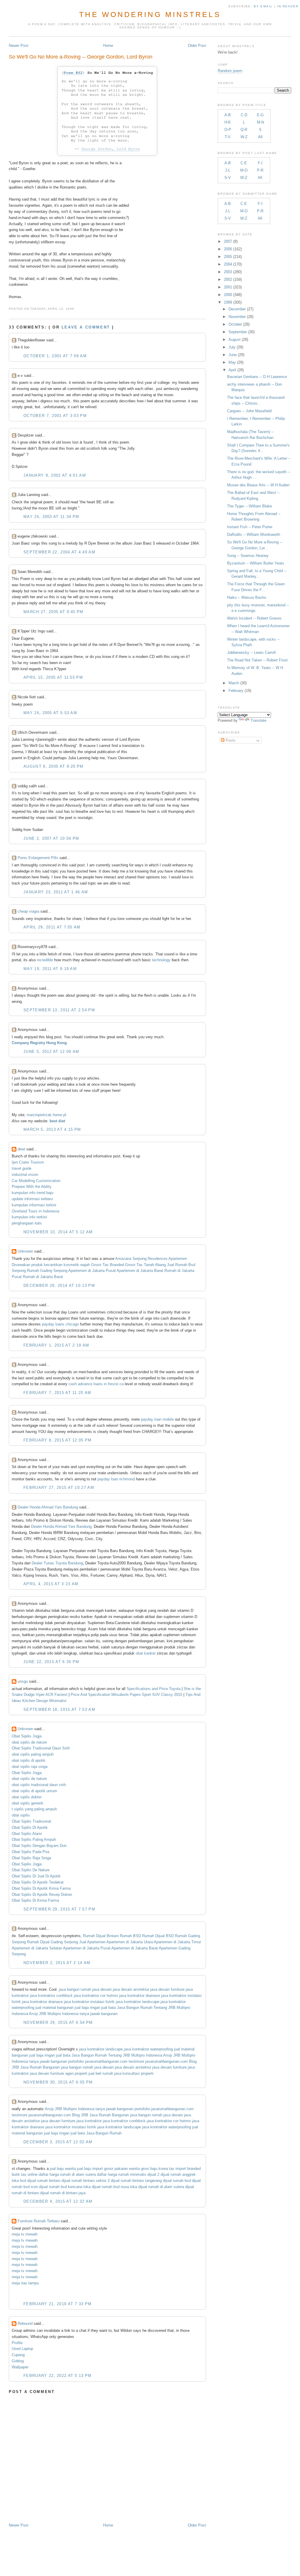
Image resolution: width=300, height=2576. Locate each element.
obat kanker (146, 1653)
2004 (228, 264)
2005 (228, 257)
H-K (228, 122)
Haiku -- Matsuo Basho (247, 597)
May (232, 362)
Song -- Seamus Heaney (248, 556)
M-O (244, 170)
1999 (228, 302)
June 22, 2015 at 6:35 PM (51, 1662)
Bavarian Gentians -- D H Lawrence (257, 377)
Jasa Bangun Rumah (135, 2008)
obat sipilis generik (28, 1803)
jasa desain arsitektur (131, 1989)
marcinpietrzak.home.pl (46, 1115)
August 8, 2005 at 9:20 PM (53, 766)
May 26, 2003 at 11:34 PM (51, 517)
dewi (21, 1149)
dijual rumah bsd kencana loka (65, 2187)
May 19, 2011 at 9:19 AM (50, 969)
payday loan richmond (116, 1479)
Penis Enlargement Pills (38, 858)
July (232, 347)
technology (162, 960)
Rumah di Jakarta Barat (43, 1277)
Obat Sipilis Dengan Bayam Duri (39, 1846)
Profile (17, 2343)
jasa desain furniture (167, 1989)
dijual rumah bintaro (44, 2181)
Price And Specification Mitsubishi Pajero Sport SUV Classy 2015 (126, 1695)
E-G (260, 115)
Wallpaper (20, 2367)
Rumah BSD (130, 1936)
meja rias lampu (25, 2283)
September (238, 332)
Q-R (244, 130)
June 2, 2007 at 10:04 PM (51, 838)
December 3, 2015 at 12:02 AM (58, 2142)
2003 (228, 272)
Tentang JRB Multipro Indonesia (135, 2055)
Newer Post (19, 46)
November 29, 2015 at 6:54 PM (58, 2022)
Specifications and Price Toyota (154, 1689)
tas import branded (185, 2169)
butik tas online (25, 2174)
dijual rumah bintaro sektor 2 (86, 2181)
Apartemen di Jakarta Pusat (92, 1271)
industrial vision (25, 1175)
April (232, 370)
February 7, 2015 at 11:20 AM (57, 1393)
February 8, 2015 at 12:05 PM (57, 1440)
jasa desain (102, 1989)
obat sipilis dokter (27, 1797)
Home (108, 46)
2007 (228, 241)
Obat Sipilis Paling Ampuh (34, 1839)
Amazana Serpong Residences (141, 1259)
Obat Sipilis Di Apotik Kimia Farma (41, 1888)
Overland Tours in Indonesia (35, 1211)
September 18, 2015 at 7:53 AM (59, 1709)
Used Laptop (22, 2349)
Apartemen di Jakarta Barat (140, 1271)
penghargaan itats (27, 1223)
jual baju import (90, 2169)
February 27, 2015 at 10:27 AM (59, 1488)
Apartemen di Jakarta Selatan (37, 1948)
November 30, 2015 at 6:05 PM (58, 2082)
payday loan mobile (157, 1419)
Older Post (197, 46)
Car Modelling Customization (36, 1181)
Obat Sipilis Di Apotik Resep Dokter (42, 1895)
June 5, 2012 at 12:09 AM (51, 1052)
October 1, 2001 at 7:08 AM (55, 356)
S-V (228, 178)
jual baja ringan (87, 2008)
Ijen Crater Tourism (28, 1162)
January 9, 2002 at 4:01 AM (55, 475)
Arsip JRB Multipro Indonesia (54, 2014)
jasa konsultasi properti (134, 2073)
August (235, 339)
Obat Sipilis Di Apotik (30, 1827)
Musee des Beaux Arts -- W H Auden (258, 485)
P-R (260, 170)
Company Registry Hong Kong (39, 1043)
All (260, 137)
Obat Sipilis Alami (27, 1834)
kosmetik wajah (77, 1265)
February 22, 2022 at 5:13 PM (57, 2376)
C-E (244, 163)
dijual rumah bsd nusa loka (114, 2187)
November (237, 317)
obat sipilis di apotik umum (34, 1791)
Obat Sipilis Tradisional (31, 1821)
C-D (244, 115)
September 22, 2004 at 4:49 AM (59, 552)
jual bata (109, 2008)
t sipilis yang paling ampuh (34, 1809)
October (235, 324)
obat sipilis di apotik (29, 1760)
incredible (44, 960)
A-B (228, 115)
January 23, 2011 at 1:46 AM (56, 892)
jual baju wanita (63, 2169)
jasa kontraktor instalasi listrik (89, 2002)
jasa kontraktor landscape (138, 2002)
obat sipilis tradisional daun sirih (39, 1785)
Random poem (230, 71)
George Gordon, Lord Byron (111, 149)
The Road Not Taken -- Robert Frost (257, 660)
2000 (228, 295)
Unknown (25, 1251)
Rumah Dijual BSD (158, 1936)
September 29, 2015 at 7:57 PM (59, 1909)
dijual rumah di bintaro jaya (63, 2193)
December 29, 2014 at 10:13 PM (59, 1286)
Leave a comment (86, 327)
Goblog (18, 2361)
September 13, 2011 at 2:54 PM (59, 1010)
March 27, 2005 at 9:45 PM (53, 612)
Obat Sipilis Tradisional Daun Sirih (41, 1748)
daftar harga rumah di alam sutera (67, 2174)
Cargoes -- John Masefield (249, 411)
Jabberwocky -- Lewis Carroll (251, 652)
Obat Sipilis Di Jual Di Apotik (36, 1876)
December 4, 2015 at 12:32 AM (58, 2201)
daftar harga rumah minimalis (122, 2174)
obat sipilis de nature (29, 1742)
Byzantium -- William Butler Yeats (256, 563)
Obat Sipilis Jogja (27, 1736)
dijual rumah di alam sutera (161, 2187)
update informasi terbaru (32, 1199)
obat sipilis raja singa (30, 1767)
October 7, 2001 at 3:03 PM (55, 416)
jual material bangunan (54, 2008)
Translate (258, 720)
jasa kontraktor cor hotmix (96, 1996)
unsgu (23, 1681)
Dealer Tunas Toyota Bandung (57, 1563)
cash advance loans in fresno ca (96, 1384)
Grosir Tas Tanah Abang (145, 1265)
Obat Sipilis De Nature (31, 1870)
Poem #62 (73, 73)
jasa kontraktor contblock (51, 1996)
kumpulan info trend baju (33, 1193)
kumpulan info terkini (29, 1217)
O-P (228, 130)
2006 (228, 249)
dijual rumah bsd (177, 2181)
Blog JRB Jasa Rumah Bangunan (100, 2115)
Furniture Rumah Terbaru (39, 2221)
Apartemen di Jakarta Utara (130, 1942)
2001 (228, 287)
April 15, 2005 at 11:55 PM (53, 677)
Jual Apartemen (92, 1942)
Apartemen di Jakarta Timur (177, 1942)
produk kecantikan (47, 1265)
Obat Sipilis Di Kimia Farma (35, 1900)
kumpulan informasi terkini (34, 1205)
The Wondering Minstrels (150, 14)
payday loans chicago (60, 1324)
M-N (260, 122)
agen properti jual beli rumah (89, 2073)
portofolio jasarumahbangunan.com (98, 2061)
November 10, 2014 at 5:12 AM (58, 1232)
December (237, 309)
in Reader (289, 6)
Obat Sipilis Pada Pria (30, 1852)
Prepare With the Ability (32, 1187)
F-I (260, 163)
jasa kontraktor (89, 2121)
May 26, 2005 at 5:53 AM (50, 713)
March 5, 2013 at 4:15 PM (52, 1129)
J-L (228, 170)
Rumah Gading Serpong (47, 1271)
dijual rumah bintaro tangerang (136, 2181)
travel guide (22, 1168)
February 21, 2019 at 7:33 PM (57, 2304)
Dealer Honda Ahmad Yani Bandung (48, 1507)
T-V (228, 137)
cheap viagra (28, 911)
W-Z (244, 137)
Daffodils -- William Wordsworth (254, 534)
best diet (57, 1121)
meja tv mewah (25, 2234)
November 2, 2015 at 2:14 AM (57, 1963)
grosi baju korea (154, 2169)
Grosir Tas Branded (108, 1265)
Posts (230, 740)
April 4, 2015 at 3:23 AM (51, 1584)
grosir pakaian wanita (122, 2169)
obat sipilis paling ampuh (33, 1754)
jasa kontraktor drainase (140, 1996)
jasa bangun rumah (75, 1989)
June (233, 355)
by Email (263, 6)
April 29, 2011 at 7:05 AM (52, 927)
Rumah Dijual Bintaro (101, 1936)
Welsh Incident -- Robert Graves (254, 618)
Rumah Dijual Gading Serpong (52, 1942)
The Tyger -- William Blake (249, 506)
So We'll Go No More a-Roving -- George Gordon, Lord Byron (81, 57)
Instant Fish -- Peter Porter (250, 527)
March (234, 683)
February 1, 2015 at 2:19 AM (56, 1345)
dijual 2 (153, 2174)
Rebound (25, 2323)
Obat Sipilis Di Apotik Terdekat (38, 1882)
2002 (228, 279)
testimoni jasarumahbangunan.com (158, 2061)
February (236, 691)
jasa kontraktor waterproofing (148, 2049)
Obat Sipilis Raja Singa (31, 1858)
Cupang (18, 2355)
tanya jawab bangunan (99, 2014)
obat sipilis (21, 1815)
